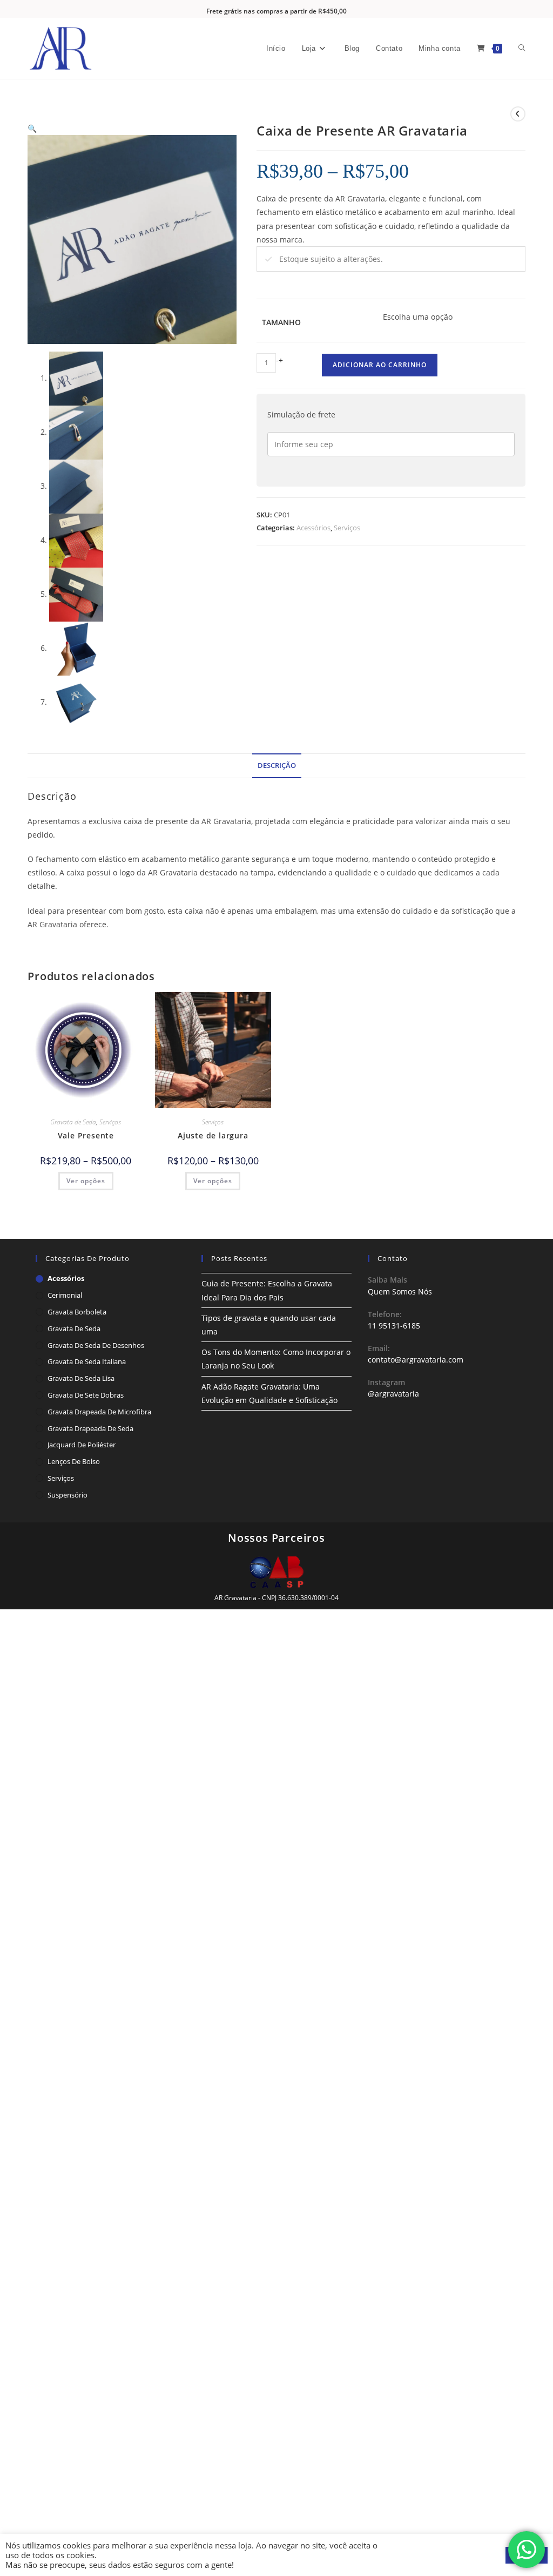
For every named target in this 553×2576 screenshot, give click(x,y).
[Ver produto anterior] (518, 114)
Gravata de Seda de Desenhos (96, 1345)
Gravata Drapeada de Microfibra (99, 1412)
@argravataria (393, 1394)
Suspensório (68, 1495)
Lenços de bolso (74, 1461)
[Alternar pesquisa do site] (522, 49)
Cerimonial (65, 1295)
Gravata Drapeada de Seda (90, 1428)
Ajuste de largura (213, 1135)
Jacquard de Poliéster (82, 1445)
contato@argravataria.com (416, 1360)
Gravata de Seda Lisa (81, 1378)
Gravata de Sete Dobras (86, 1395)
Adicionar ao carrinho (380, 365)
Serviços (347, 528)
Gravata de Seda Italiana (87, 1361)
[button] (32, 128)
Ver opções (86, 1181)
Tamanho (281, 322)
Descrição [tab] (277, 766)
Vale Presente (86, 1135)
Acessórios (313, 528)
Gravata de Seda (73, 1122)
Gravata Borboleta (77, 1312)
